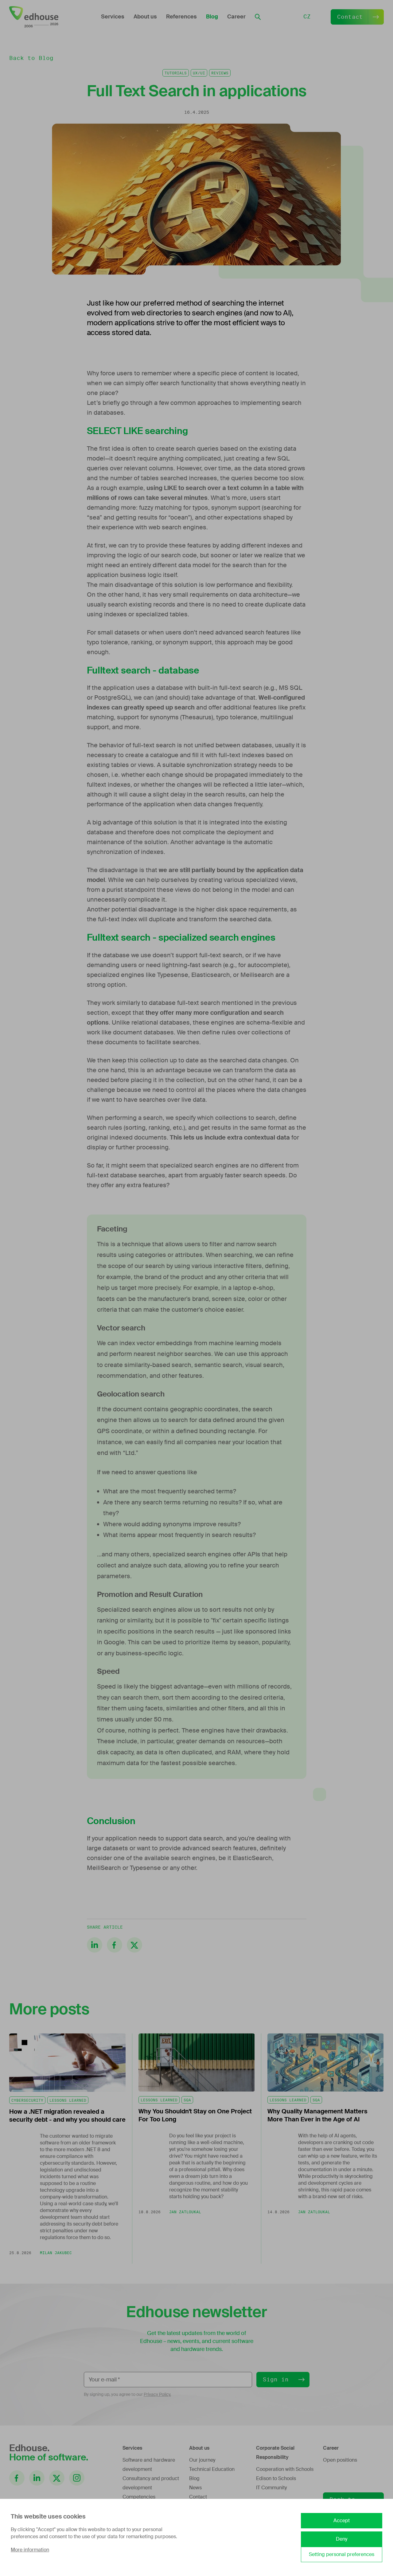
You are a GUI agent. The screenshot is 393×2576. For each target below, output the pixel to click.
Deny (342, 2539)
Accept (342, 2521)
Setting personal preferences (342, 2554)
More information (30, 2550)
